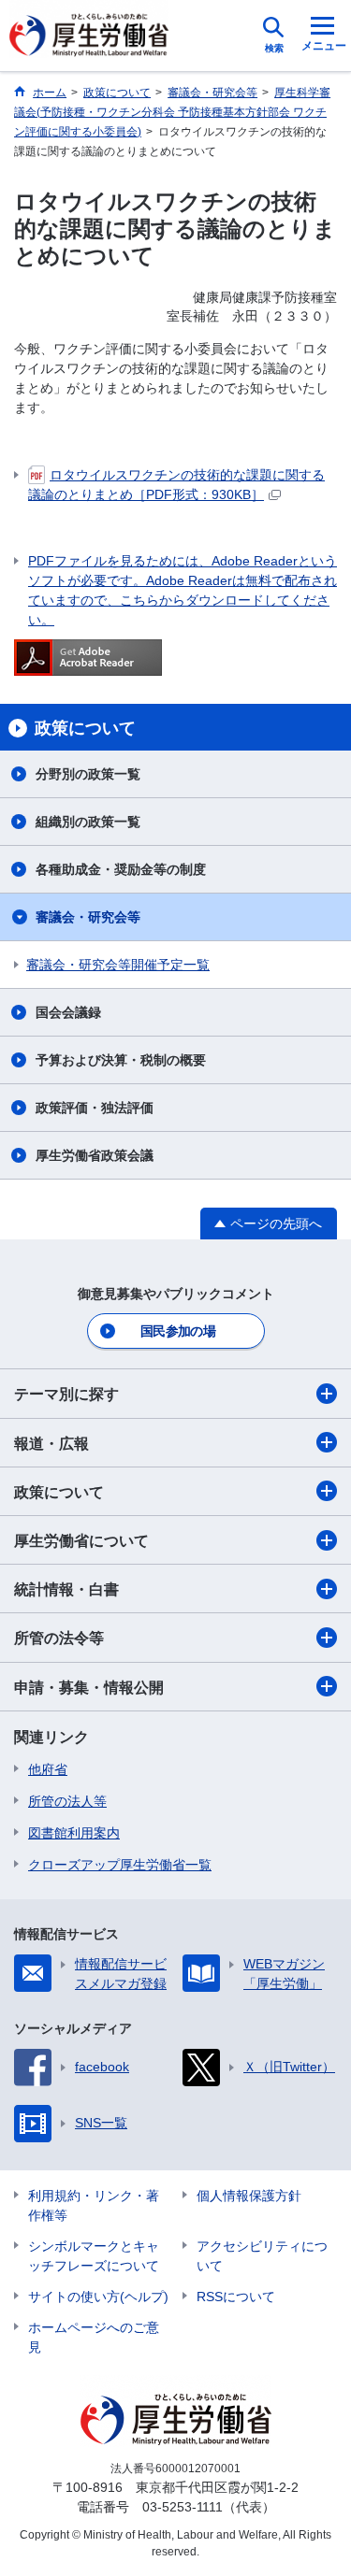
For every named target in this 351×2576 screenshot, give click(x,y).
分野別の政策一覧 (88, 774)
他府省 (48, 1769)
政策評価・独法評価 (95, 1108)
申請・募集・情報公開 (89, 1688)
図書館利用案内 (74, 1833)
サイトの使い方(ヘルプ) (98, 2297)
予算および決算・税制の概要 (121, 1060)
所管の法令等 (59, 1638)
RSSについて (236, 2297)
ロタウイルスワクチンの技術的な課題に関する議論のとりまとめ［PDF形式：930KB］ (176, 485)
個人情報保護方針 (249, 2196)
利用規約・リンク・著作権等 (94, 2205)
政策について (59, 1492)
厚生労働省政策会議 (95, 1155)
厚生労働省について (81, 1541)
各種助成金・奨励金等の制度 (121, 869)
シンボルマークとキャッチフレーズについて (94, 2256)
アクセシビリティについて (262, 2256)
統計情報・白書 (66, 1589)
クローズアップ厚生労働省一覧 (120, 1865)
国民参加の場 (178, 1331)
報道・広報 (51, 1444)
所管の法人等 (67, 1801)
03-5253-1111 (183, 2507)
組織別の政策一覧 (88, 822)
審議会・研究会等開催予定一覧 (118, 965)
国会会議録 (68, 1012)
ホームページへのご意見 (94, 2337)
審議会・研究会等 (88, 917)
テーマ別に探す (66, 1394)
